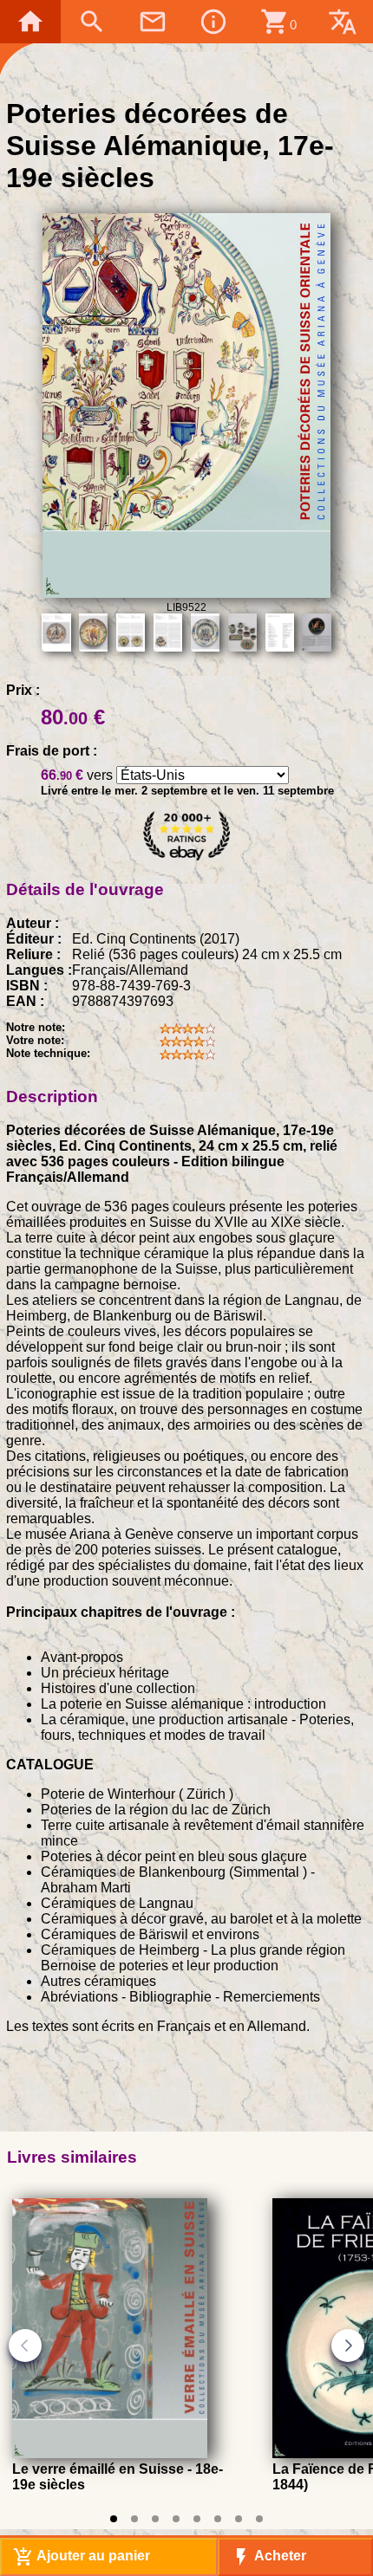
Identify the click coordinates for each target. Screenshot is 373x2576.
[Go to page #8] (259, 2519)
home (30, 22)
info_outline (213, 22)
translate (343, 22)
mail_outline (153, 22)
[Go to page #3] (155, 2519)
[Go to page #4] (176, 2519)
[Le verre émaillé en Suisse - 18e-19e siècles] (110, 2453)
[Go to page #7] (239, 2519)
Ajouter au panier (82, 2557)
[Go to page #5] (197, 2519)
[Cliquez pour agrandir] (187, 593)
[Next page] (348, 2346)
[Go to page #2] (134, 2519)
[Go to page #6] (218, 2519)
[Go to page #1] (114, 2519)
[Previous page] (25, 2346)
